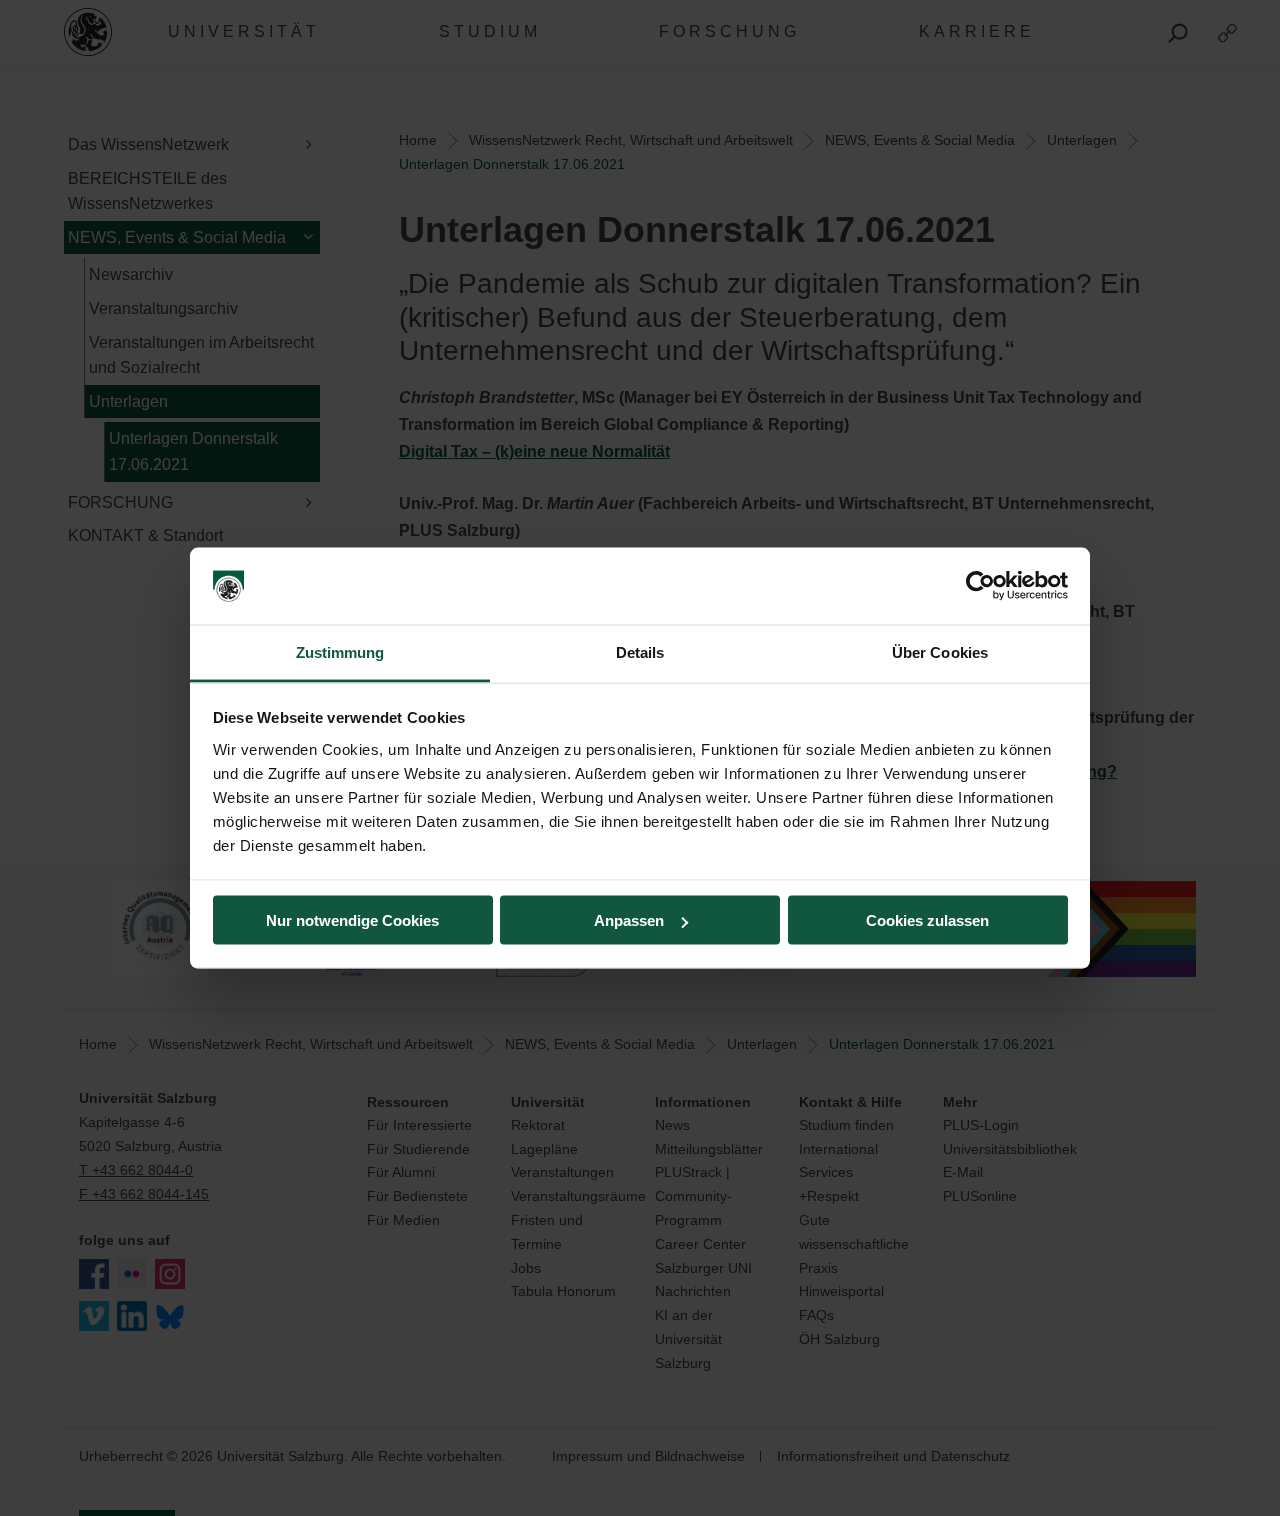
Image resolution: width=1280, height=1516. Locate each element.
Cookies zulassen (927, 920)
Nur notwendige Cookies (352, 920)
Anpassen (629, 920)
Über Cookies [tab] (940, 651)
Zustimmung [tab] (340, 651)
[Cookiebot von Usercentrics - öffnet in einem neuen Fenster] (980, 586)
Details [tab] (640, 651)
